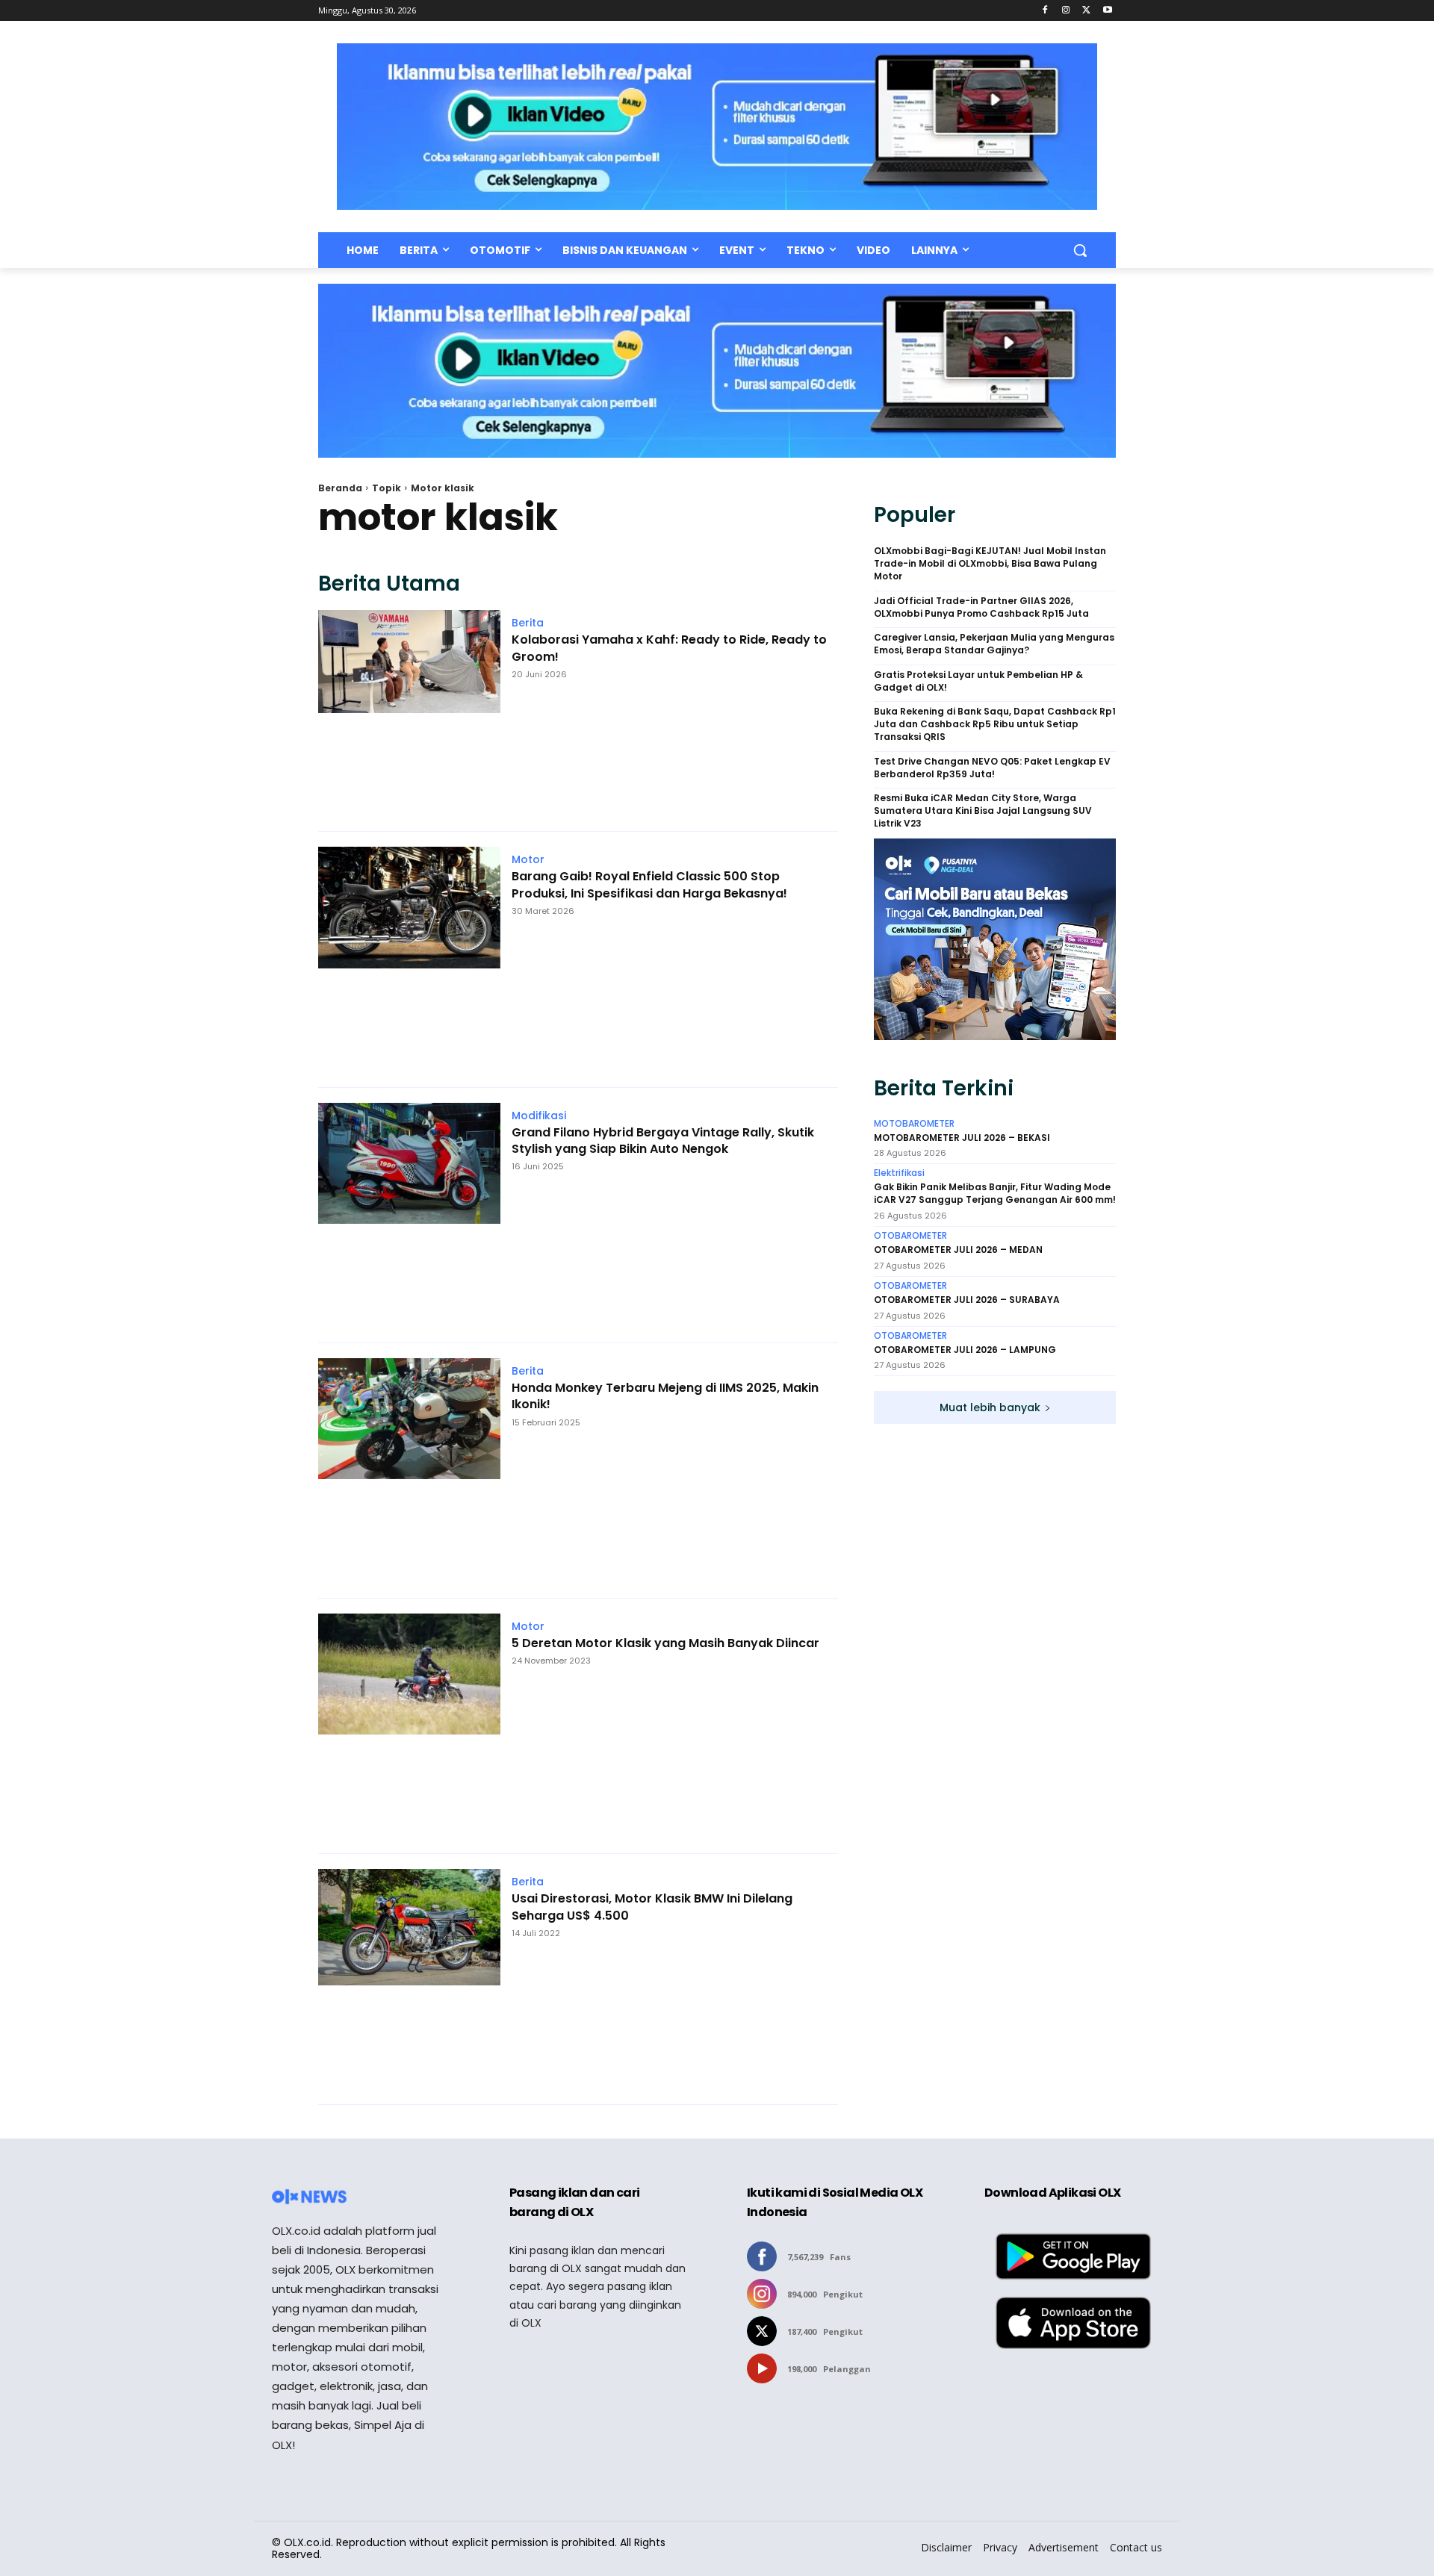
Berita (528, 623)
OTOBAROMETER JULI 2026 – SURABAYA (967, 1300)
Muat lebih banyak (990, 1407)
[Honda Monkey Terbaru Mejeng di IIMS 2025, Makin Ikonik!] (409, 1471)
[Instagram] (1066, 11)
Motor (528, 859)
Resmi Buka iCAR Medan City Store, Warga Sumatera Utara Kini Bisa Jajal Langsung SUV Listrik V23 (983, 811)
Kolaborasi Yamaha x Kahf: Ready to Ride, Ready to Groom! (669, 648)
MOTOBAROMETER (914, 1124)
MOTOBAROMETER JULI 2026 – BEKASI (962, 1138)
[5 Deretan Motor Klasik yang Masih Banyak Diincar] (409, 1726)
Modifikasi (539, 1116)
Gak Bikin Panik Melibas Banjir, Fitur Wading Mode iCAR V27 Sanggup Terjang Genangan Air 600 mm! (995, 1194)
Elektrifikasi (899, 1173)
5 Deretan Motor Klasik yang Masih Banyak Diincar (665, 1643)
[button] (1080, 250)
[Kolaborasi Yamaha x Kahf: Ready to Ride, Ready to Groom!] (409, 713)
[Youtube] (1107, 11)
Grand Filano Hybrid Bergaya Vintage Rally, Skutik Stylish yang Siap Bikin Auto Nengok (663, 1141)
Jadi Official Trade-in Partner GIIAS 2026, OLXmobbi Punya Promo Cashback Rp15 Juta (981, 607)
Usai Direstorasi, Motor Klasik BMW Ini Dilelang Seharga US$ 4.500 (652, 1907)
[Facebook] (1045, 11)
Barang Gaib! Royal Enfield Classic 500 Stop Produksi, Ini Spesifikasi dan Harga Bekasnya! (649, 885)
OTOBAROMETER (910, 1236)
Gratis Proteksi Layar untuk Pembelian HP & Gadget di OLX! (978, 681)
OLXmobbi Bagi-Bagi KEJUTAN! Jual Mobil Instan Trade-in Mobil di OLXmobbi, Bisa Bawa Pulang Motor (990, 564)
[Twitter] (1086, 11)
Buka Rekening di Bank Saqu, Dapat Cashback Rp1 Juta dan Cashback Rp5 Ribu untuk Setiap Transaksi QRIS (995, 724)
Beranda (340, 488)
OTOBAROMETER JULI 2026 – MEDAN (958, 1250)
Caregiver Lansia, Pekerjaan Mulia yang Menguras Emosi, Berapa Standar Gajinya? (994, 644)
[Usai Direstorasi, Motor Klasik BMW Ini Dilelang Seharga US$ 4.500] (409, 1979)
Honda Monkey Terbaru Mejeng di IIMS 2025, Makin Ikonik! (665, 1396)
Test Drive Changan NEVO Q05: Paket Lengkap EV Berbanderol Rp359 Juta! (992, 768)
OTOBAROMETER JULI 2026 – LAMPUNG (965, 1350)
